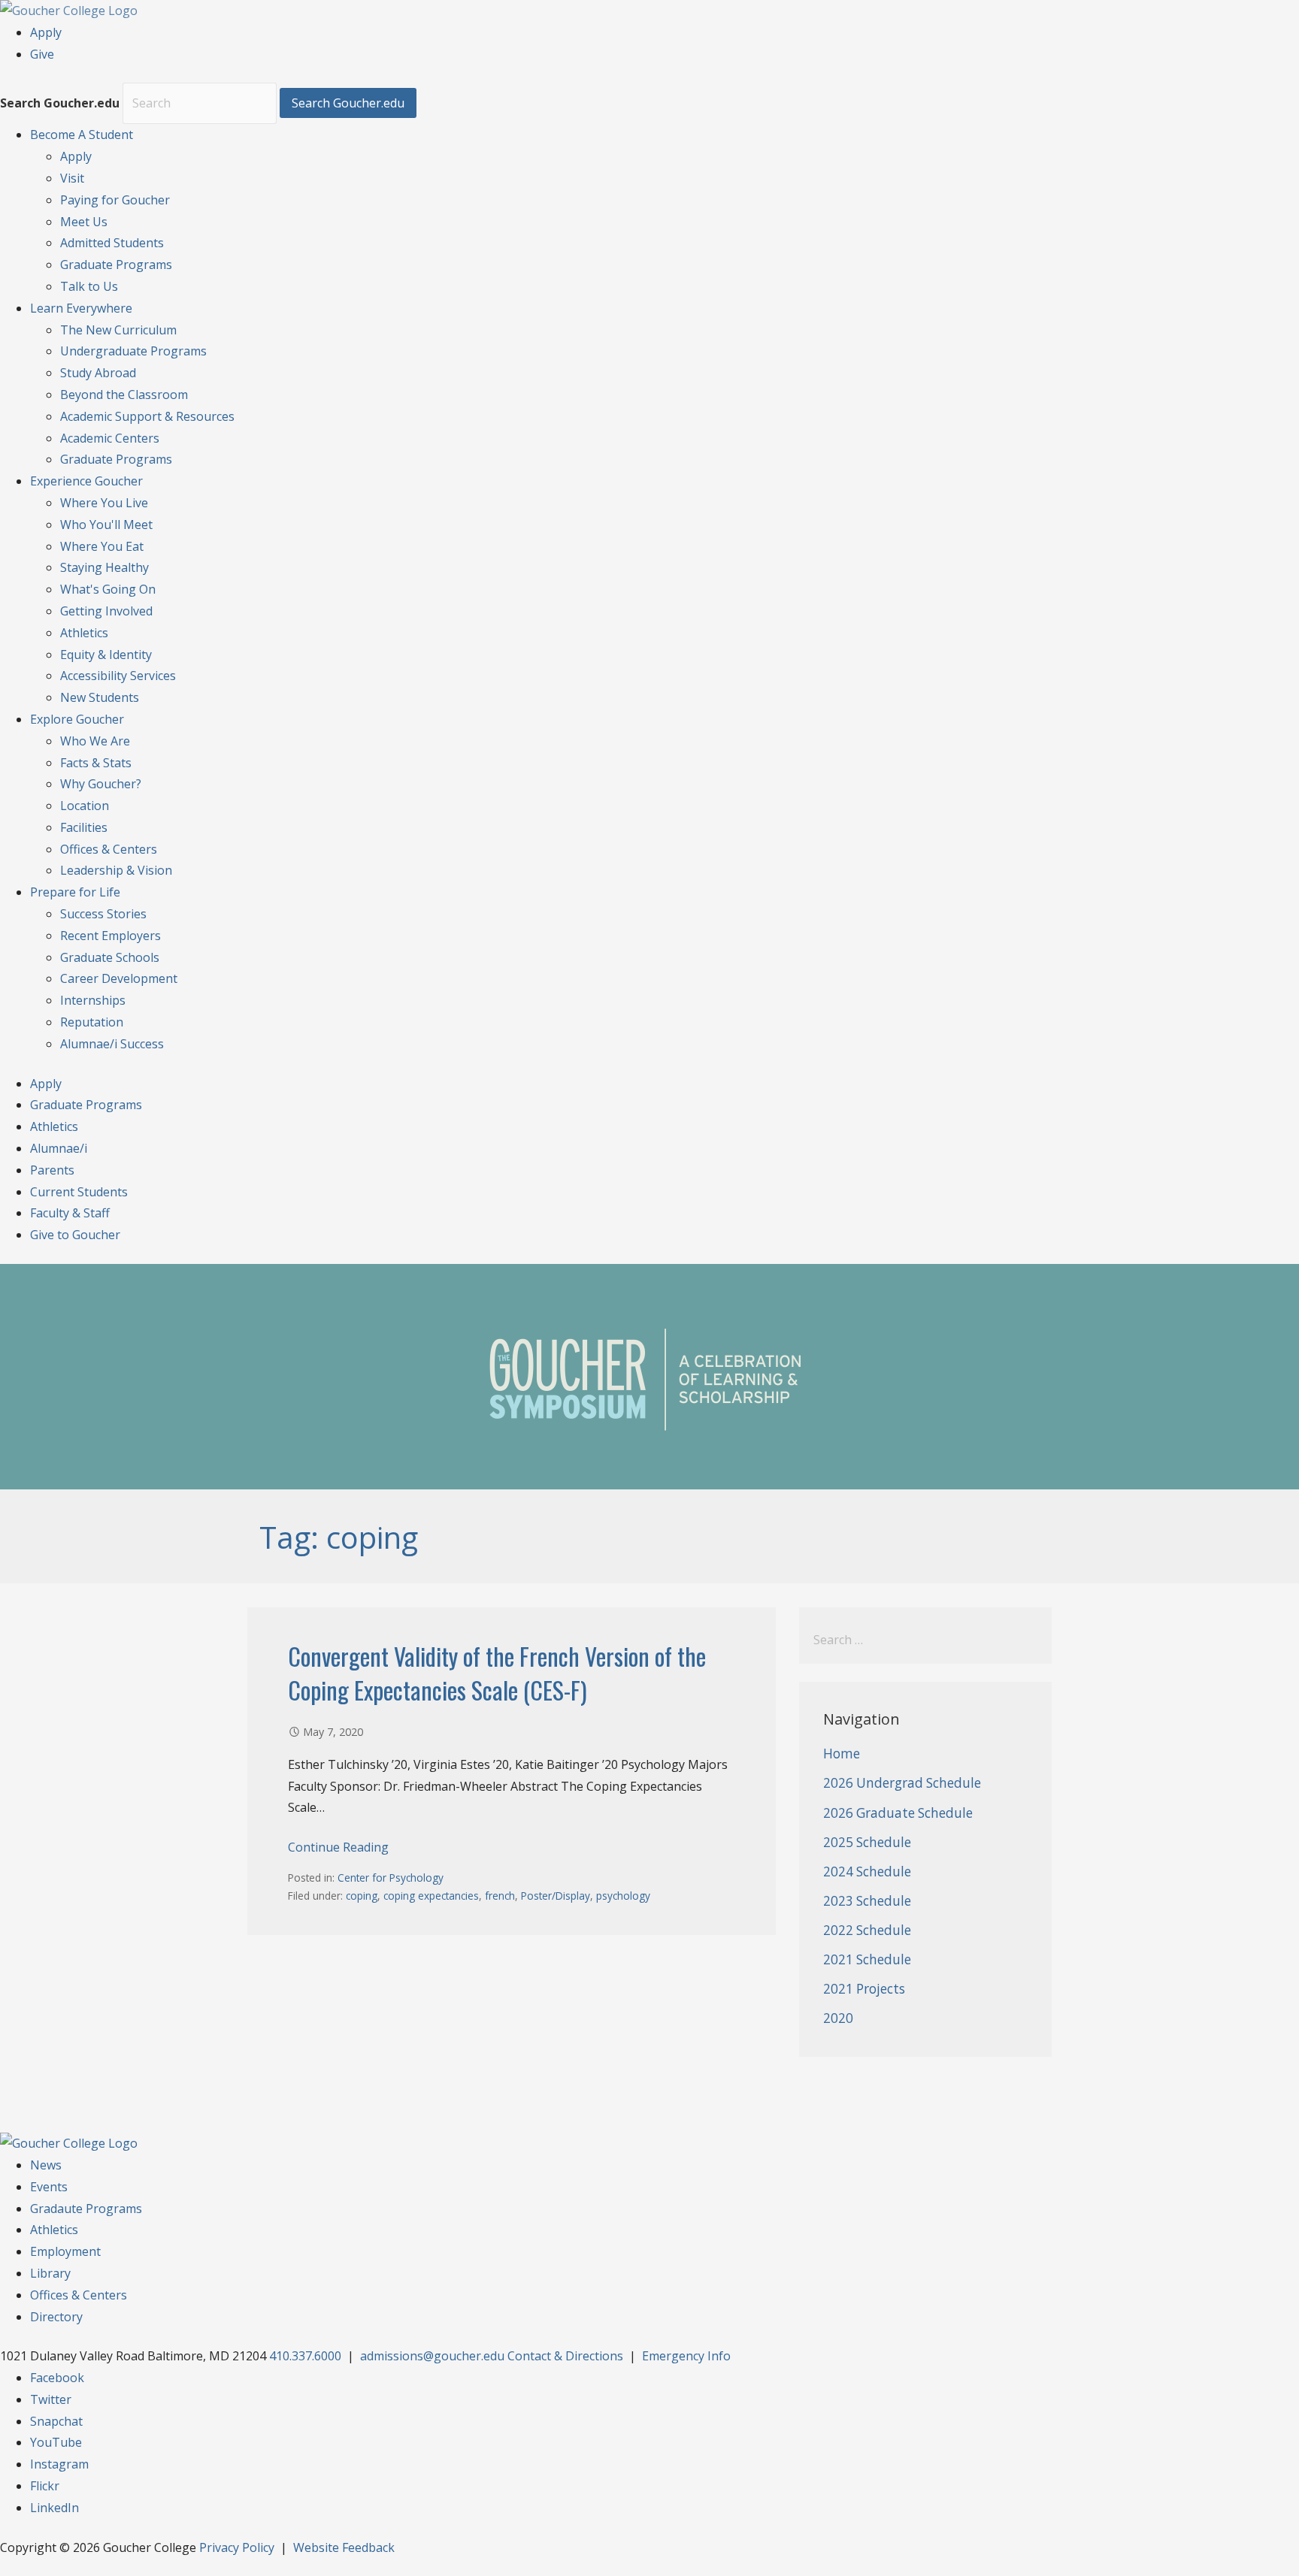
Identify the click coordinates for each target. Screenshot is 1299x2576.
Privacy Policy (237, 2547)
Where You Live (104, 503)
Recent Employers (111, 936)
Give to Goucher (75, 1235)
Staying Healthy (104, 567)
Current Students (79, 1192)
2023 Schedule (867, 1901)
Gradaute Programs (86, 2209)
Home (842, 1754)
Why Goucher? (101, 784)
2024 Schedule (867, 1872)
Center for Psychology (391, 1878)
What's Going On (108, 589)
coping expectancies (431, 1896)
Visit (72, 178)
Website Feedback (344, 2547)
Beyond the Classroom (124, 395)
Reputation (92, 1022)
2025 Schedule (867, 1842)
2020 (838, 2018)
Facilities (84, 827)
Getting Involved (106, 611)
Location (85, 806)
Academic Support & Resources (147, 416)
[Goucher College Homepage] (69, 11)
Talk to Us (89, 286)
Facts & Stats (96, 763)
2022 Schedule (867, 1930)
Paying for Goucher (115, 200)
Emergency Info (686, 2356)
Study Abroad (98, 373)
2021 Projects (864, 1989)
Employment (65, 2251)
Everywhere (81, 308)
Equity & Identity (106, 655)
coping (362, 1896)
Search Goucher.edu (60, 103)
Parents (52, 1170)
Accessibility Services (118, 676)
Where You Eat (102, 546)
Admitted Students (112, 243)
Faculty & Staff (70, 1213)
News (46, 2165)
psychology (623, 1896)
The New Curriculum (118, 330)
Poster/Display (556, 1896)
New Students (100, 697)
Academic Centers (110, 438)
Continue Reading (338, 1847)
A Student (82, 135)
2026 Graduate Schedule (898, 1813)
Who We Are (95, 741)
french (500, 1896)
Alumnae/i (59, 1148)
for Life (75, 892)
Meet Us (84, 222)
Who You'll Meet (106, 525)
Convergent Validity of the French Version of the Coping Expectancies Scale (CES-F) (497, 1673)
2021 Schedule (867, 1959)
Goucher (86, 481)
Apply (46, 32)
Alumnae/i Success (112, 1044)
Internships (93, 1000)
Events (49, 2187)
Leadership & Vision (116, 870)
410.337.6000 (305, 2356)
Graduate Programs (116, 265)
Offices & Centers (109, 849)
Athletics (84, 633)
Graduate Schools (110, 957)
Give (42, 54)
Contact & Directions (565, 2356)
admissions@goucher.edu (432, 2356)
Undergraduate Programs (133, 351)
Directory (56, 2317)
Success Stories (103, 914)
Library (50, 2273)
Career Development (119, 978)
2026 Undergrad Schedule (902, 1783)
